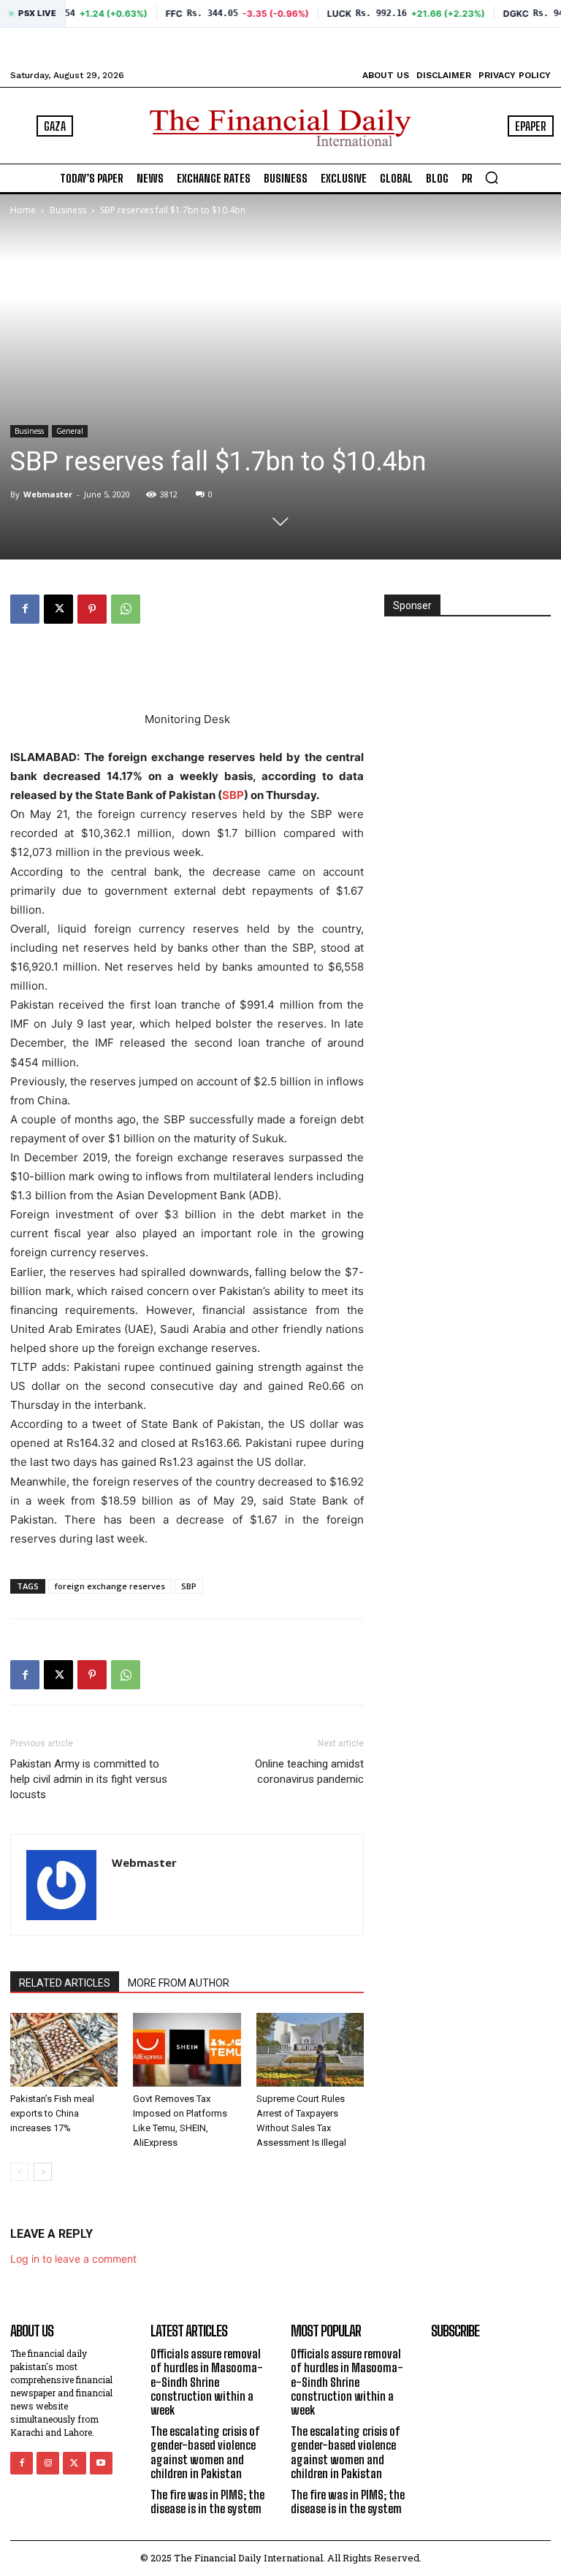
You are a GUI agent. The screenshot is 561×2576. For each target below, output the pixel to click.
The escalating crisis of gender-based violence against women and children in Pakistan (205, 2452)
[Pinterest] (92, 609)
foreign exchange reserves (110, 1586)
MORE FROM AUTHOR (179, 1983)
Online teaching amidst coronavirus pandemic (309, 1772)
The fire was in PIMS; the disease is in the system (207, 2502)
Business (68, 210)
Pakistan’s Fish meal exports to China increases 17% (52, 2113)
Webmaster (48, 494)
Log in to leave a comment (73, 2259)
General (70, 431)
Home (23, 210)
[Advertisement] (187, 673)
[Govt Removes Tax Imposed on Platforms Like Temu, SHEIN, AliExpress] (187, 2050)
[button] (492, 177)
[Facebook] (25, 609)
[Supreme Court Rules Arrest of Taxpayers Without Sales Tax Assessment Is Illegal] (310, 2050)
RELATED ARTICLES (65, 1983)
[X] (58, 609)
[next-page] (43, 2172)
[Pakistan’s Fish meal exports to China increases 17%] (64, 2050)
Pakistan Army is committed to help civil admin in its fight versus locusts (89, 1779)
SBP (233, 795)
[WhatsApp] (126, 609)
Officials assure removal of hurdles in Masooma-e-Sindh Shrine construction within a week (207, 2382)
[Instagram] (48, 2463)
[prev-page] (19, 2172)
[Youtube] (101, 2463)
